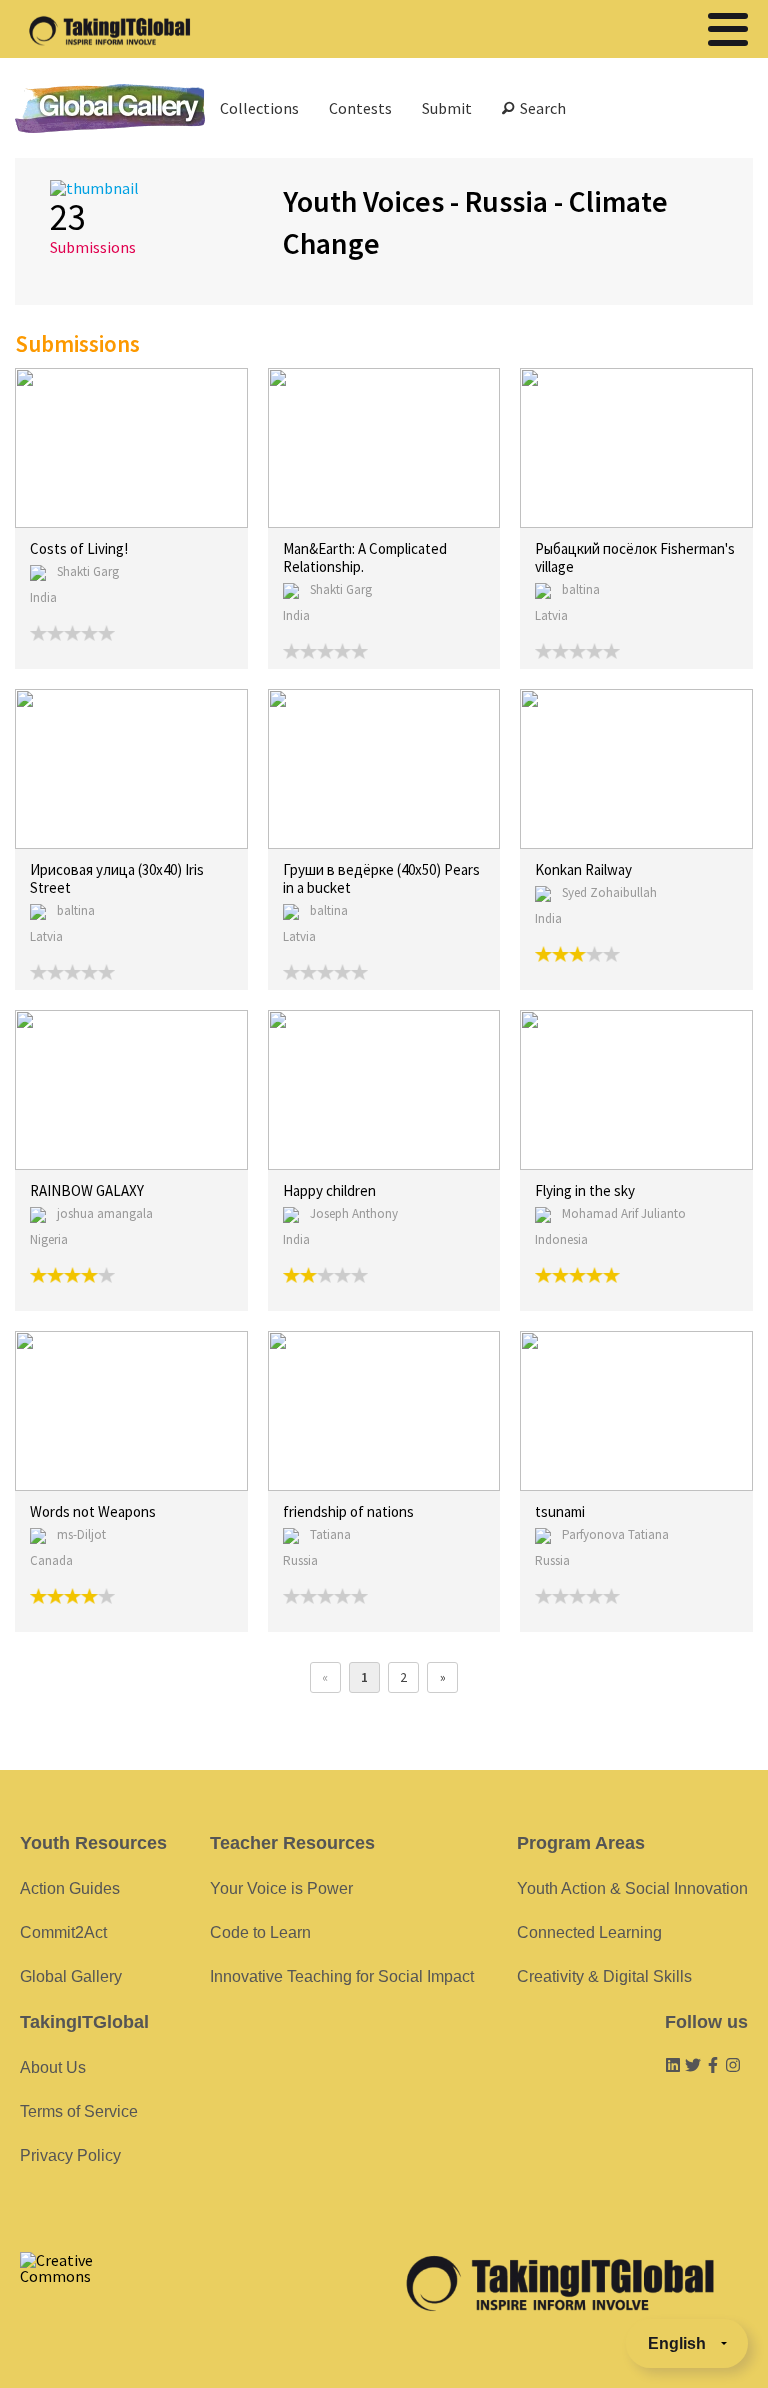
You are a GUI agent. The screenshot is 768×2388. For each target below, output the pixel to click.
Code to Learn (260, 1932)
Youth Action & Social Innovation (632, 1888)
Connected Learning (589, 1932)
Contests (360, 108)
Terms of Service (79, 2111)
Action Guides (70, 1888)
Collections (259, 108)
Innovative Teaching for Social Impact (342, 1976)
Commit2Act (63, 1932)
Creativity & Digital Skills (604, 1976)
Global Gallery (110, 108)
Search (540, 108)
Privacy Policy (70, 2155)
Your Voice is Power (281, 1888)
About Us (53, 2067)
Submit (447, 108)
